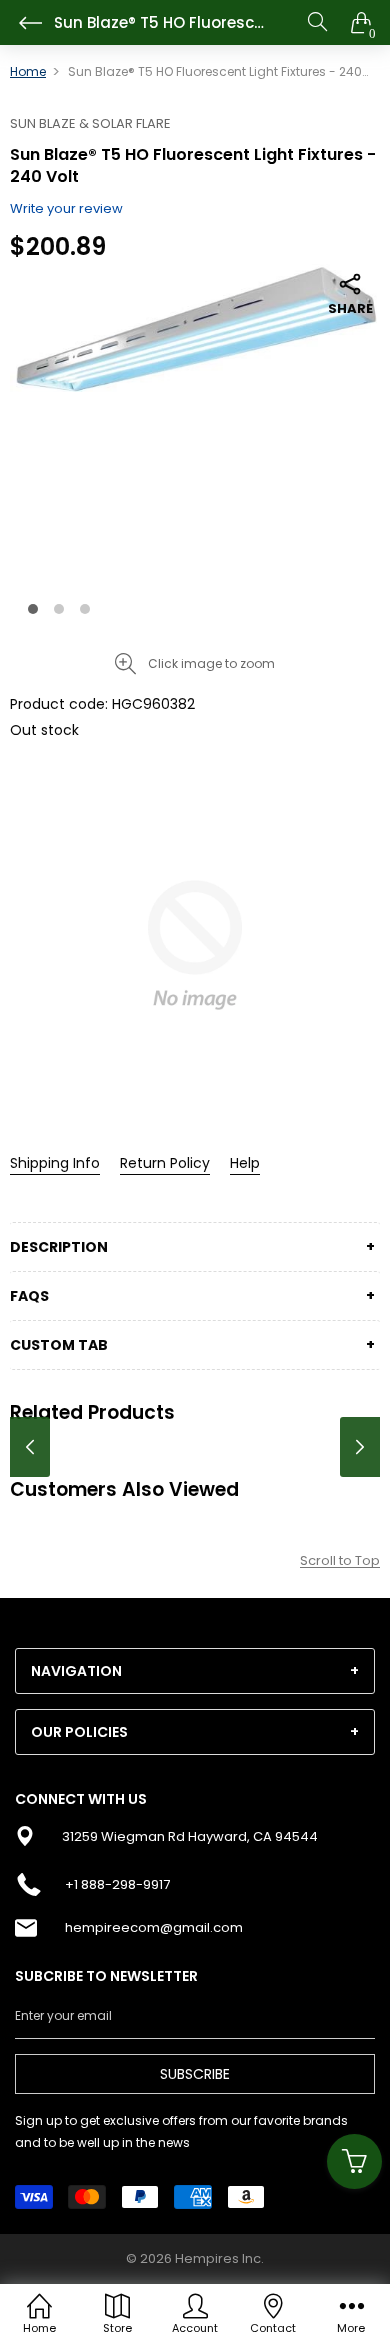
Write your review (66, 208)
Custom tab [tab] (59, 1345)
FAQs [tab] (29, 1296)
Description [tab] (59, 1247)
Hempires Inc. (219, 2258)
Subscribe (195, 2074)
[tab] (195, 1671)
